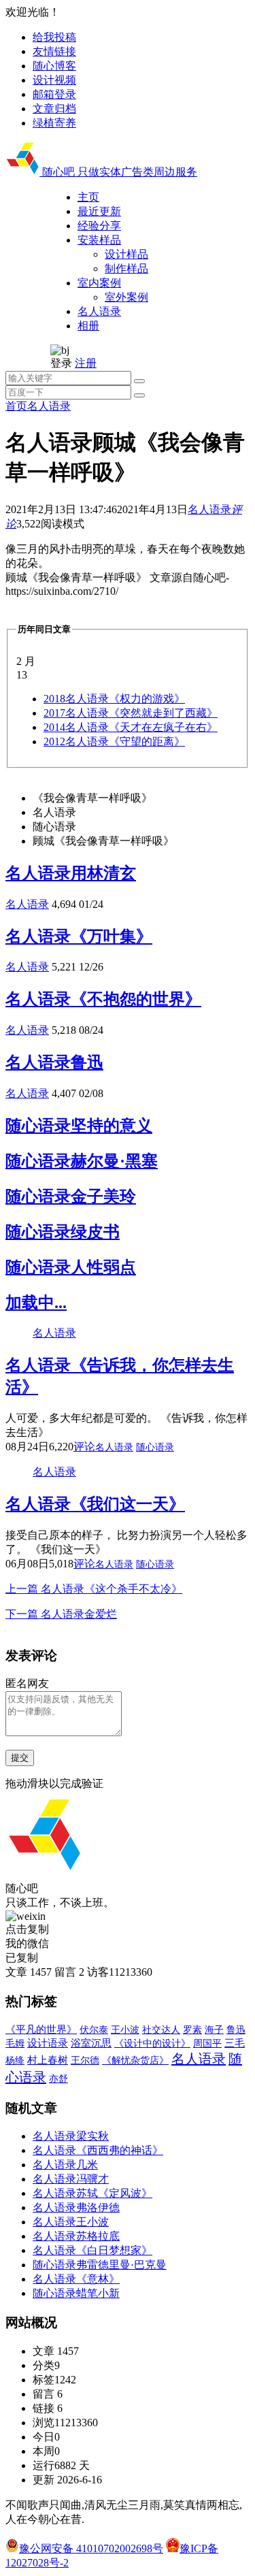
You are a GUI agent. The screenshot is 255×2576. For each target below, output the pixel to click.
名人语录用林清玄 (71, 873)
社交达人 (161, 2030)
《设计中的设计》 (152, 2043)
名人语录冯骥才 (71, 2179)
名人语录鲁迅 (54, 1062)
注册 (86, 363)
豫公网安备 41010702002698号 (91, 2548)
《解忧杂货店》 (135, 2060)
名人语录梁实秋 (71, 2136)
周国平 (207, 2043)
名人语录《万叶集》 (79, 936)
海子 (214, 2030)
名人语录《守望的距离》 (114, 741)
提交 (20, 1758)
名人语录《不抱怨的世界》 (103, 999)
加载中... (36, 1303)
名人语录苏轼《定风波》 (92, 2193)
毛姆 (15, 2043)
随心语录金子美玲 (71, 1196)
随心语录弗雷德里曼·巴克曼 (100, 2265)
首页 (16, 406)
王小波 (125, 2029)
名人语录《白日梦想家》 (92, 2250)
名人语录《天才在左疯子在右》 (131, 727)
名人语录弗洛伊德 (76, 2207)
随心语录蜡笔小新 (76, 2293)
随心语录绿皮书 (63, 1232)
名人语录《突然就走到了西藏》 (131, 713)
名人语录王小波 (71, 2222)
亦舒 (58, 2079)
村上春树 (48, 2060)
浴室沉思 (91, 2043)
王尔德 (85, 2060)
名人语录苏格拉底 (76, 2236)
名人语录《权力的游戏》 (114, 699)
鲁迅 (236, 2029)
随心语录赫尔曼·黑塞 (82, 1161)
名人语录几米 (65, 2165)
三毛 (235, 2043)
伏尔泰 (94, 2030)
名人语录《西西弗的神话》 (98, 2150)
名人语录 (49, 406)
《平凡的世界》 (41, 2029)
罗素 (192, 2030)
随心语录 (155, 1447)
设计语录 (48, 2043)
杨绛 (15, 2060)
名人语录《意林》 (76, 2279)
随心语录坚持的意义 (79, 1126)
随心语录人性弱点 (71, 1267)
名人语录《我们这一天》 (95, 1504)
